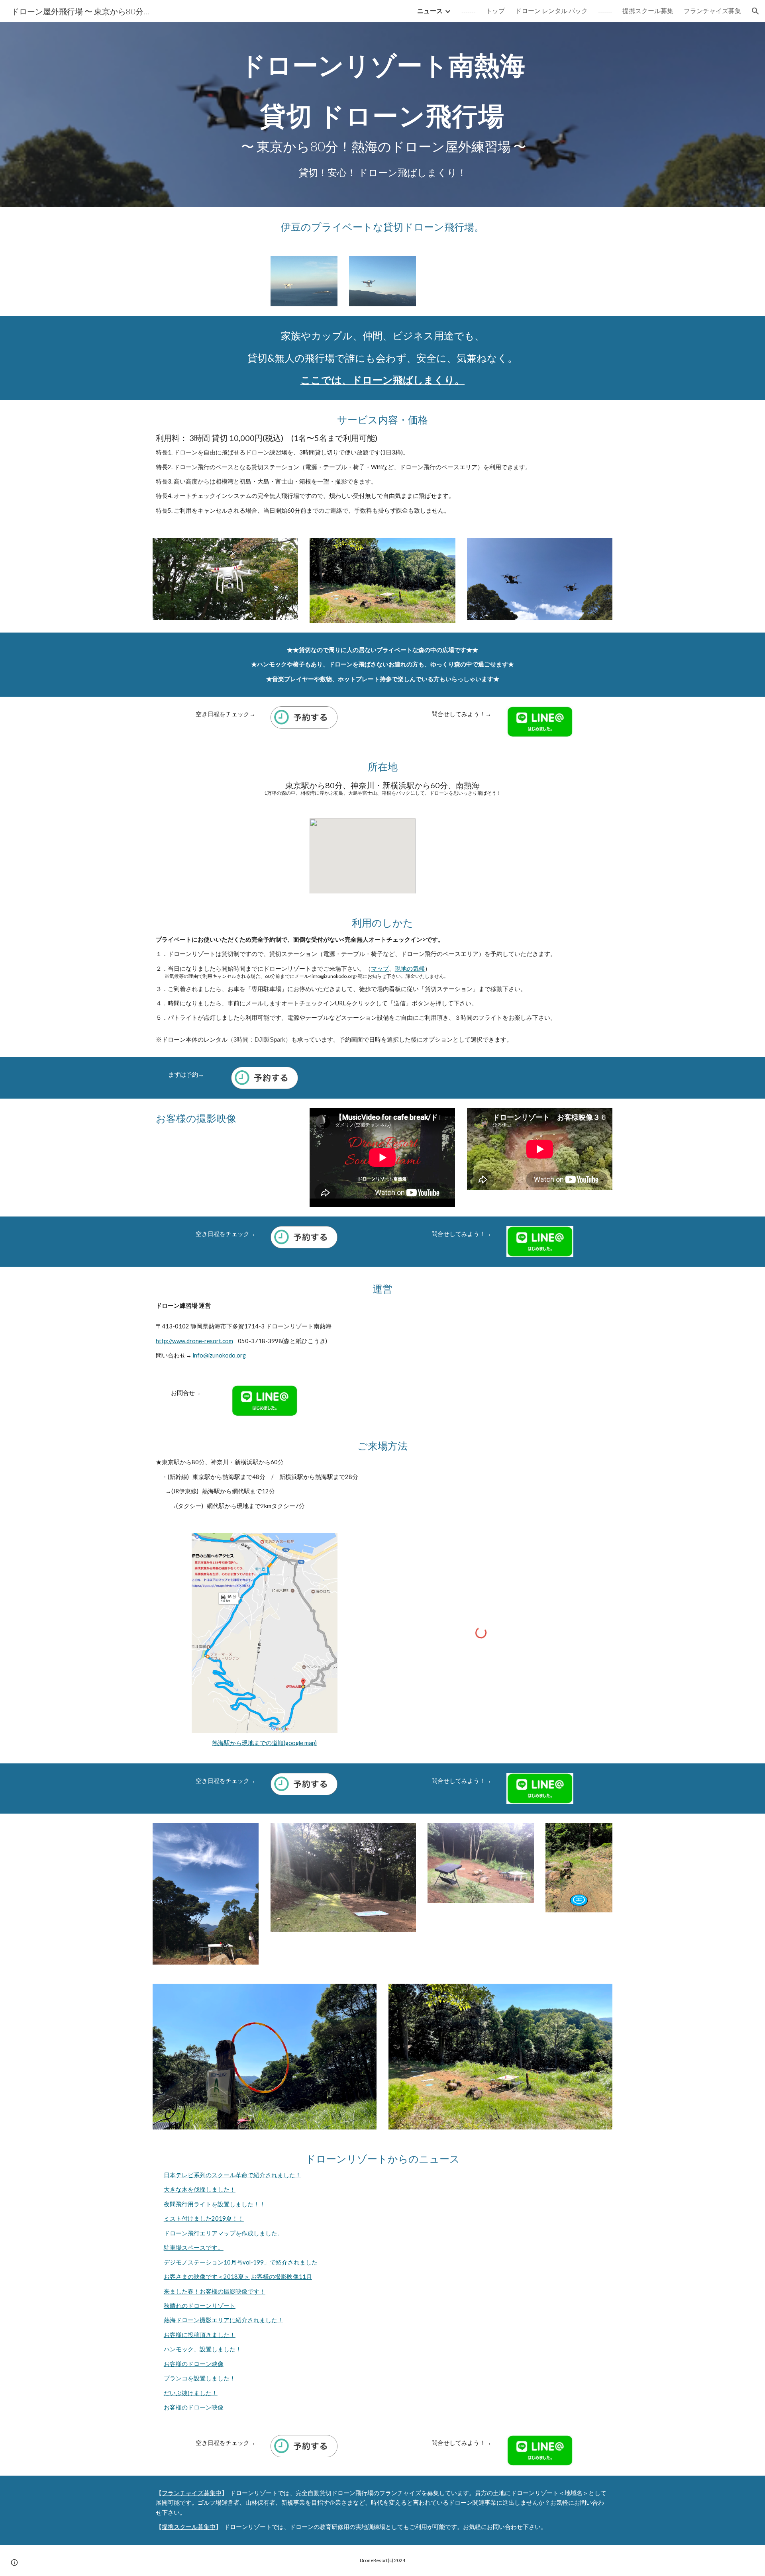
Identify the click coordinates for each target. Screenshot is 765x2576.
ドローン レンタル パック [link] (551, 11)
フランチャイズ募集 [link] (712, 11)
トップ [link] (495, 11)
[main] (382, 115)
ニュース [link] (430, 11)
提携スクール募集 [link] (648, 11)
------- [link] (468, 11)
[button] (755, 11)
